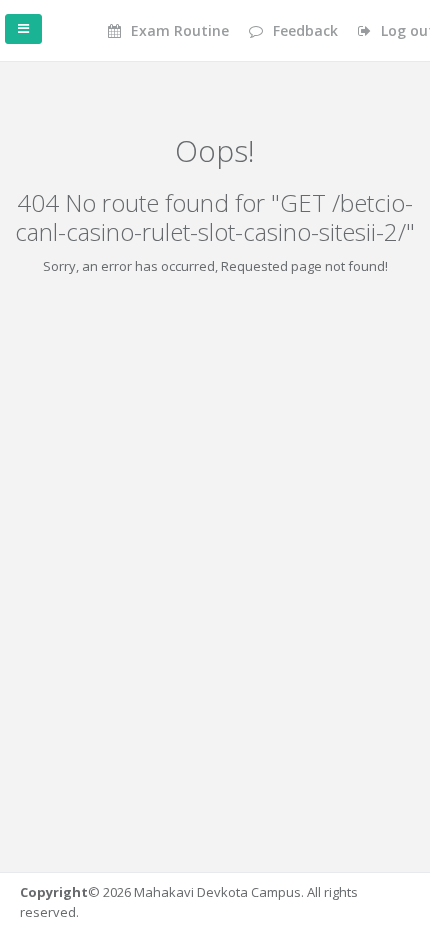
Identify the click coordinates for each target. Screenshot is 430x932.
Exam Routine (178, 30)
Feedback (303, 30)
